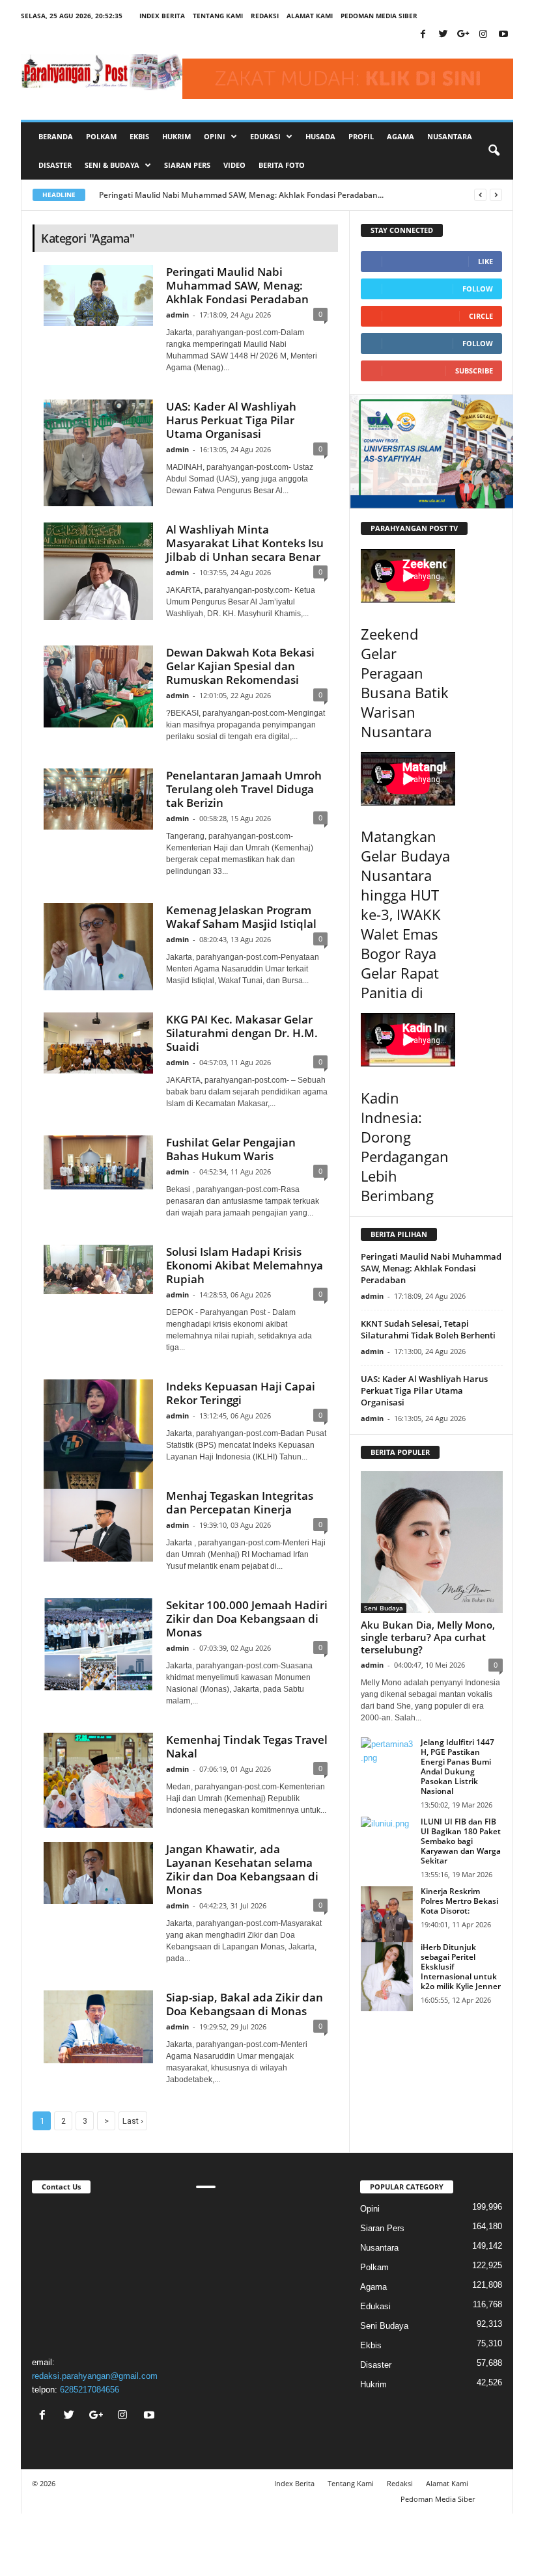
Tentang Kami (218, 16)
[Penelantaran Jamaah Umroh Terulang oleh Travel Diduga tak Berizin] (98, 799)
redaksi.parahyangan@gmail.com (95, 2376)
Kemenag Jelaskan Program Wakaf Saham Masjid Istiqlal (241, 917)
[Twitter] (443, 35)
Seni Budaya (384, 1608)
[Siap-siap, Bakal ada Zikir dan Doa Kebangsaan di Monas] (98, 2027)
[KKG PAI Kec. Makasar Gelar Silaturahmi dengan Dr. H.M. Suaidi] (98, 1043)
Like (485, 261)
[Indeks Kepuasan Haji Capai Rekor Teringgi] (98, 1434)
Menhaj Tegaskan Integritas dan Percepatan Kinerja (240, 1502)
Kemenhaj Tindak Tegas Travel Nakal (247, 1746)
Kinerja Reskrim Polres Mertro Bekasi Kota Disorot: (459, 1901)
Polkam (101, 136)
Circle (481, 316)
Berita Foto (282, 165)
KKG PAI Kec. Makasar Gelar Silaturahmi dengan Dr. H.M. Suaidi (242, 1033)
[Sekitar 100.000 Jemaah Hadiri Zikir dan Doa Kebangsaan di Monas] (98, 1645)
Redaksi (265, 16)
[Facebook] (423, 35)
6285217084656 (90, 2390)
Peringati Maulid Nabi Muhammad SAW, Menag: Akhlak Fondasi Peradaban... (241, 195)
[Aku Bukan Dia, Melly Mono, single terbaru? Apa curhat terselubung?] (432, 1542)
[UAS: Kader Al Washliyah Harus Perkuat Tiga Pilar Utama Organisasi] (98, 453)
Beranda (56, 136)
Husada (320, 136)
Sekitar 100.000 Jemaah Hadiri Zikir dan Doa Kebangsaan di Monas (247, 1619)
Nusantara (450, 136)
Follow (478, 289)
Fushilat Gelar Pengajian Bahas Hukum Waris (231, 1149)
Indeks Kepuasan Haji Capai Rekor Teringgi (241, 1393)
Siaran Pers (187, 165)
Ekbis (139, 136)
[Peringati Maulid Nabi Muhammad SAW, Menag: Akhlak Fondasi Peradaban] (98, 295)
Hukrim (176, 136)
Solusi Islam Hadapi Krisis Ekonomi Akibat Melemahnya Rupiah (245, 1265)
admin (177, 315)
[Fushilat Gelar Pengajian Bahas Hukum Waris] (98, 1162)
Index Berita (162, 16)
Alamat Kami (310, 16)
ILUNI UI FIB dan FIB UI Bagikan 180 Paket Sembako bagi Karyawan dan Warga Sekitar (461, 1841)
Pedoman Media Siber (379, 16)
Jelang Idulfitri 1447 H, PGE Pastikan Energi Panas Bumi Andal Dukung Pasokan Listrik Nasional (457, 1767)
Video (234, 165)
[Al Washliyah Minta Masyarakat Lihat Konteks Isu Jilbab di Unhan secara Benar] (98, 571)
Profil (361, 136)
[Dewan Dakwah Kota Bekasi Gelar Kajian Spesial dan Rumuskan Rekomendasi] (98, 686)
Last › (133, 2121)
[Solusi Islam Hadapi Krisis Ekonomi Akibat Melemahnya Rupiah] (98, 1269)
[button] (494, 151)
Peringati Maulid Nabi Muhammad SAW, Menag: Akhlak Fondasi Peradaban (237, 285)
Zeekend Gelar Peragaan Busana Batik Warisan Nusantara (405, 683)
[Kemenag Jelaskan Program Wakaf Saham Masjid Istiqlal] (98, 947)
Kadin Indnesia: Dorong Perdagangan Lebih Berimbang (405, 1146)
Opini (370, 2209)
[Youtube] (503, 35)
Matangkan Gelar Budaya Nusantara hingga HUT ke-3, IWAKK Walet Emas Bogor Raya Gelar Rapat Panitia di (405, 914)
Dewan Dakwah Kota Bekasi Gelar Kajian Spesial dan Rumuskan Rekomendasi (240, 666)
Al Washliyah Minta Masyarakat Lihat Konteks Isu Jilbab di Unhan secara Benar (245, 543)
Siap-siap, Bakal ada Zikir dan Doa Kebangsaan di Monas (245, 2004)
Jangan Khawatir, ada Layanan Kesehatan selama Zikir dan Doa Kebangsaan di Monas (242, 1869)
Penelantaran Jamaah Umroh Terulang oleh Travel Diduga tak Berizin (244, 789)
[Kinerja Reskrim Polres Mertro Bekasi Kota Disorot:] (387, 1921)
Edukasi (375, 2306)
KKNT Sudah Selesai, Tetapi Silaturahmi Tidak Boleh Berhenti (428, 1329)
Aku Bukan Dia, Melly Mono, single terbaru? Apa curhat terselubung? (428, 1637)
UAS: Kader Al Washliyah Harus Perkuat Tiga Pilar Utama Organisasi (231, 420)
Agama (400, 136)
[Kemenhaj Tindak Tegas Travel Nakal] (98, 1780)
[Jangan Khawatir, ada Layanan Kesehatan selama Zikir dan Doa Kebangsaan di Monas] (98, 1873)
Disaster (55, 165)
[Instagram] (483, 35)
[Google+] (463, 35)
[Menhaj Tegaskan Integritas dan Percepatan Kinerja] (98, 1525)
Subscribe (474, 371)
